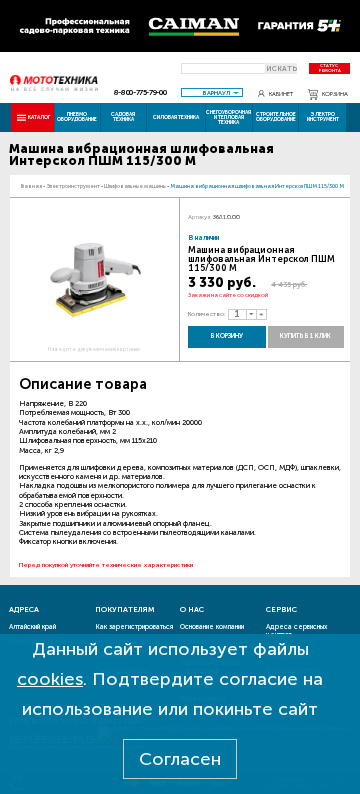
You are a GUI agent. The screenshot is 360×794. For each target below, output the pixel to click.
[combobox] (212, 92)
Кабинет (281, 94)
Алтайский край (32, 627)
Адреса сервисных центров (296, 630)
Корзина (335, 94)
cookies (50, 679)
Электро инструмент (323, 116)
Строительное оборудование (276, 116)
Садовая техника (123, 116)
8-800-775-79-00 (140, 92)
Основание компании (212, 627)
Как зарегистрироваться (134, 627)
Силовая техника (176, 117)
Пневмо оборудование (77, 116)
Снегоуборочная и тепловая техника (228, 117)
